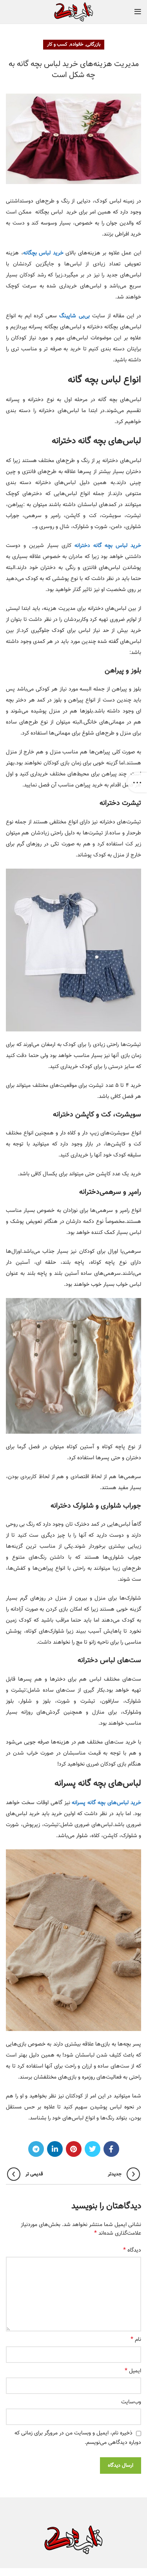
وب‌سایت (131, 2402)
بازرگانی (93, 44)
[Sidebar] (137, 783)
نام (136, 2340)
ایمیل (133, 2371)
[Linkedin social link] (55, 2149)
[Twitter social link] (93, 2149)
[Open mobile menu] (138, 12)
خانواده (77, 44)
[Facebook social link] (111, 2149)
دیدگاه (132, 2250)
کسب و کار (57, 44)
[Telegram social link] (36, 2149)
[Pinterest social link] (74, 2149)
